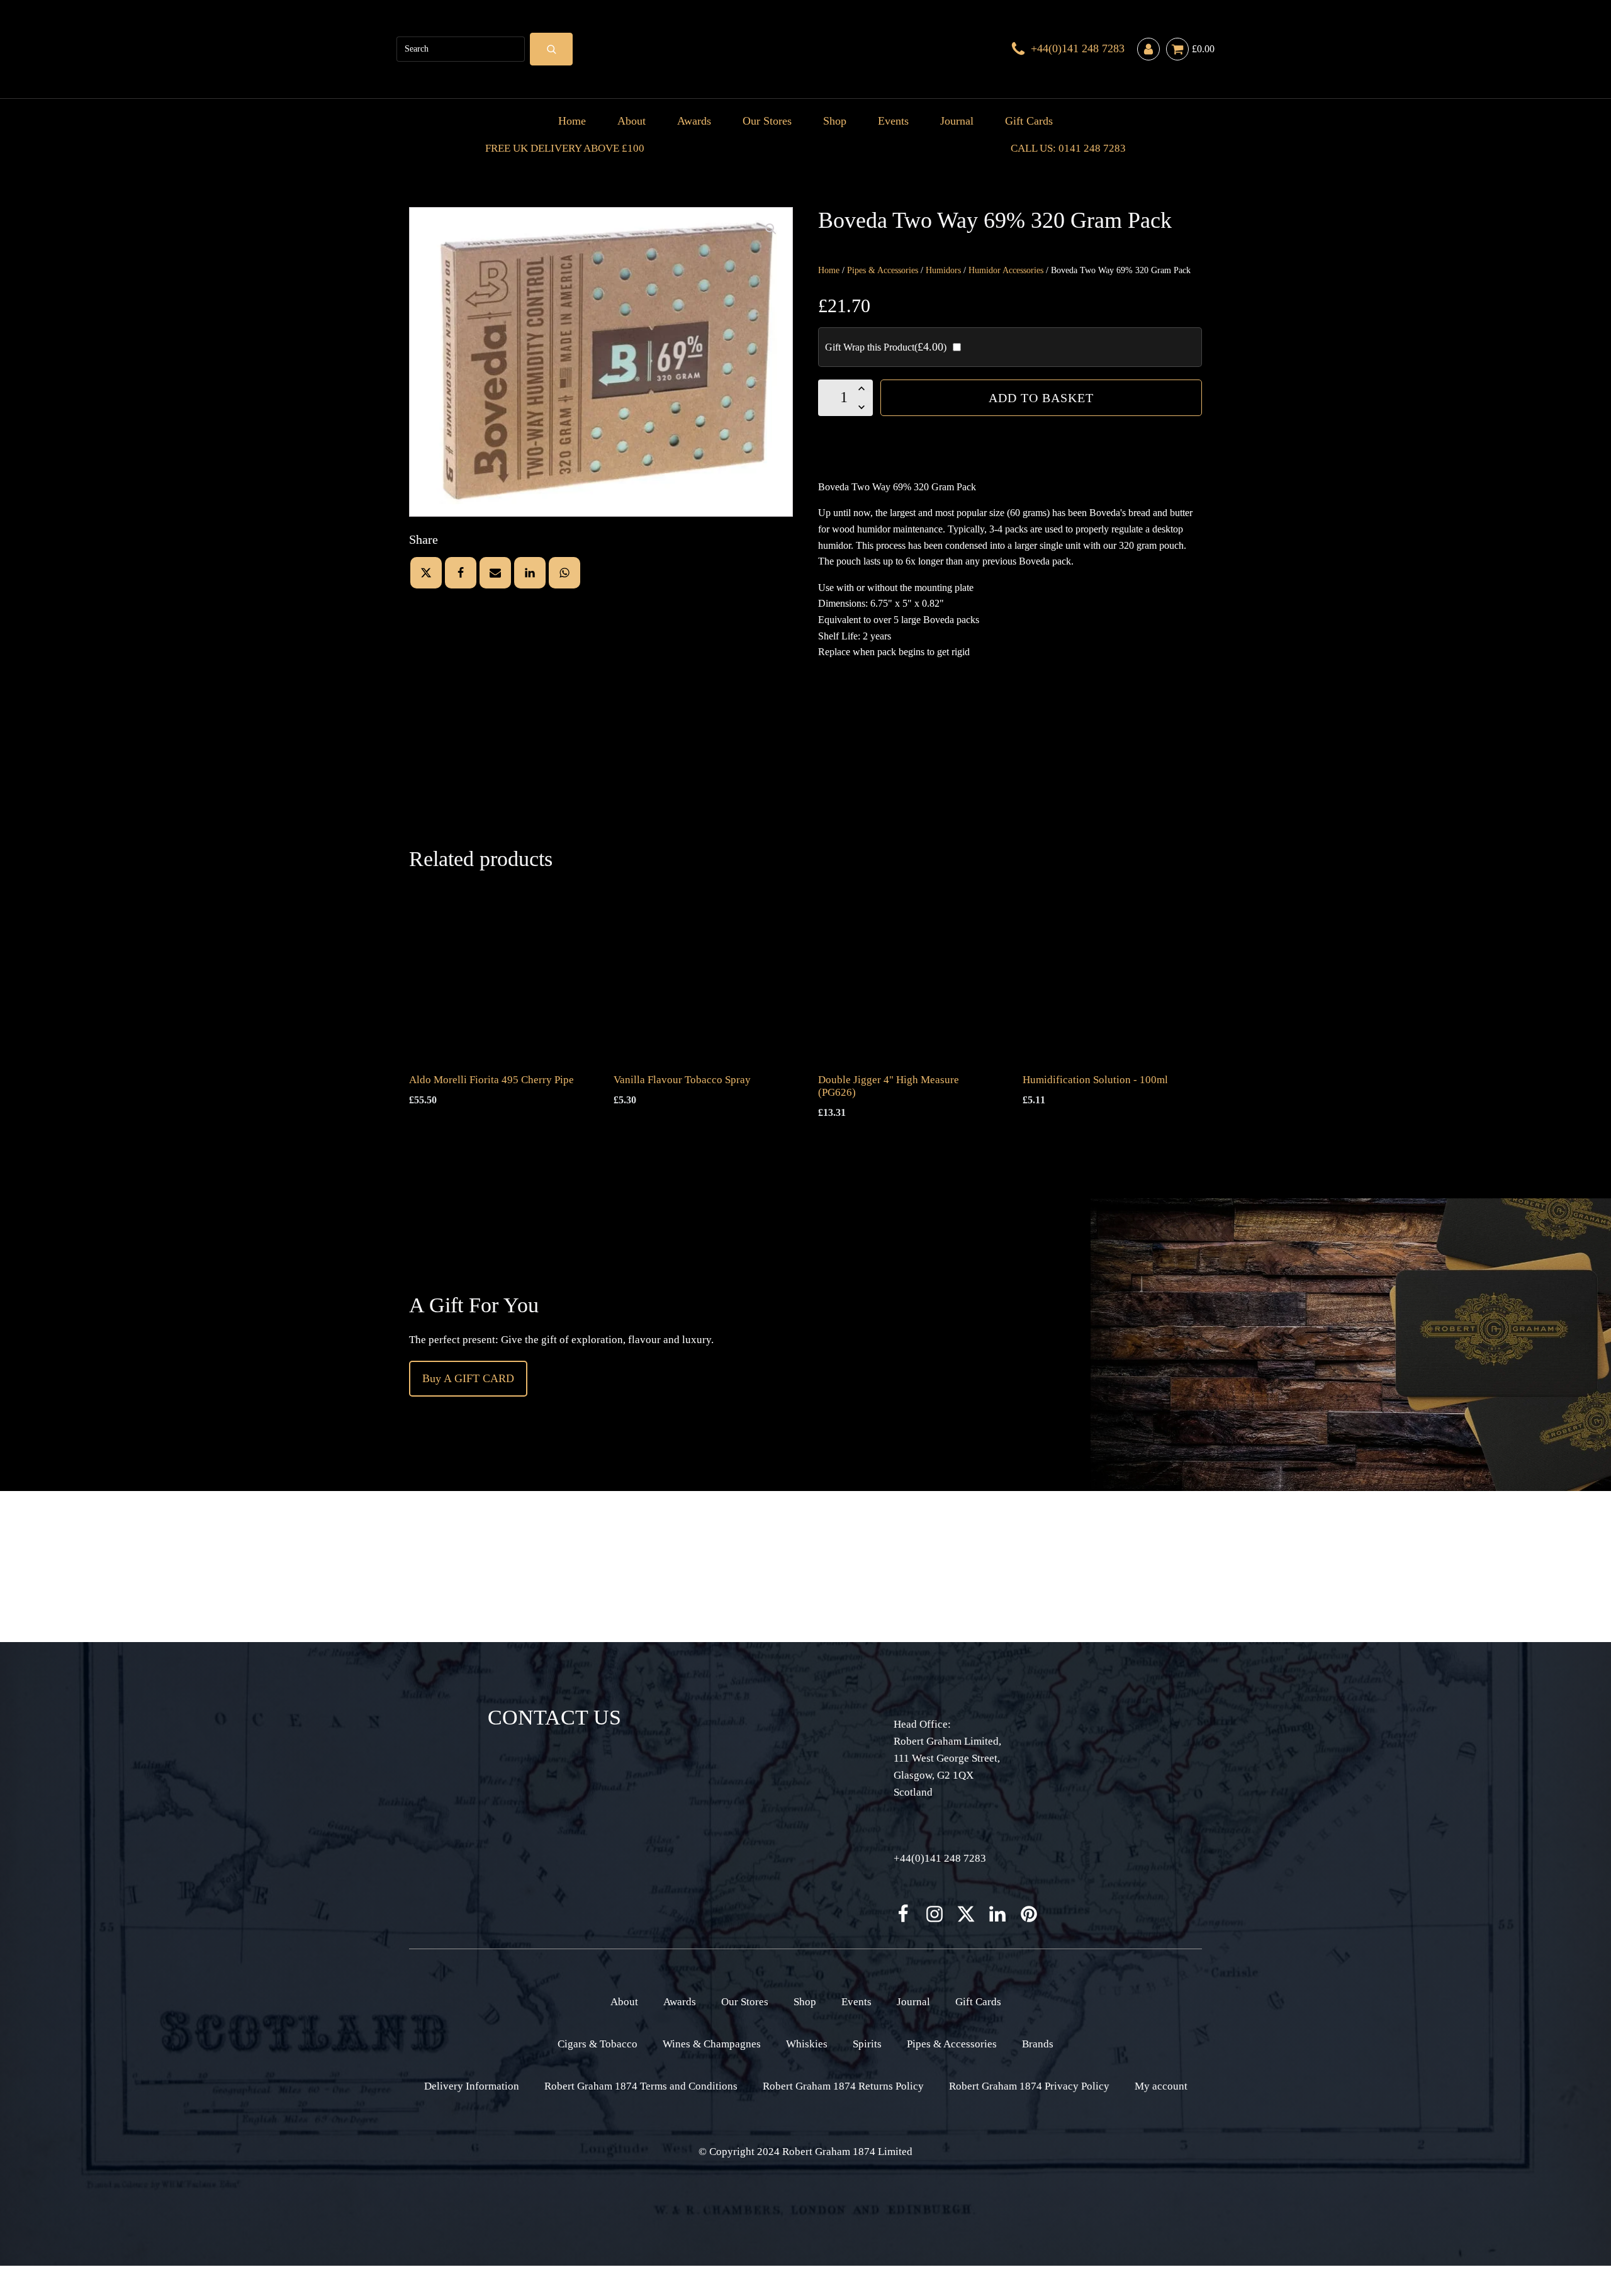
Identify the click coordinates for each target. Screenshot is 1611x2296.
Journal (957, 121)
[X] (426, 573)
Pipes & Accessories (883, 270)
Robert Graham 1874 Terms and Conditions (641, 2086)
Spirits (867, 2044)
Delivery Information (472, 2086)
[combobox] (461, 49)
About (631, 121)
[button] (771, 229)
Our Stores (767, 121)
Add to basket (1041, 398)
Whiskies (807, 2044)
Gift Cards (1029, 121)
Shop (835, 121)
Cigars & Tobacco (598, 2044)
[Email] (495, 573)
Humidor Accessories (1006, 270)
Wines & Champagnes (712, 2044)
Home (572, 121)
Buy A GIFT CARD (468, 1378)
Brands (1038, 2044)
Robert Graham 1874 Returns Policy (843, 2086)
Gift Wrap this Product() (886, 347)
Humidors (943, 270)
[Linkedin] (530, 573)
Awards (694, 121)
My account (1161, 2086)
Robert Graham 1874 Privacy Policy (1029, 2086)
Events (893, 121)
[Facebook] (461, 573)
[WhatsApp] (564, 573)
